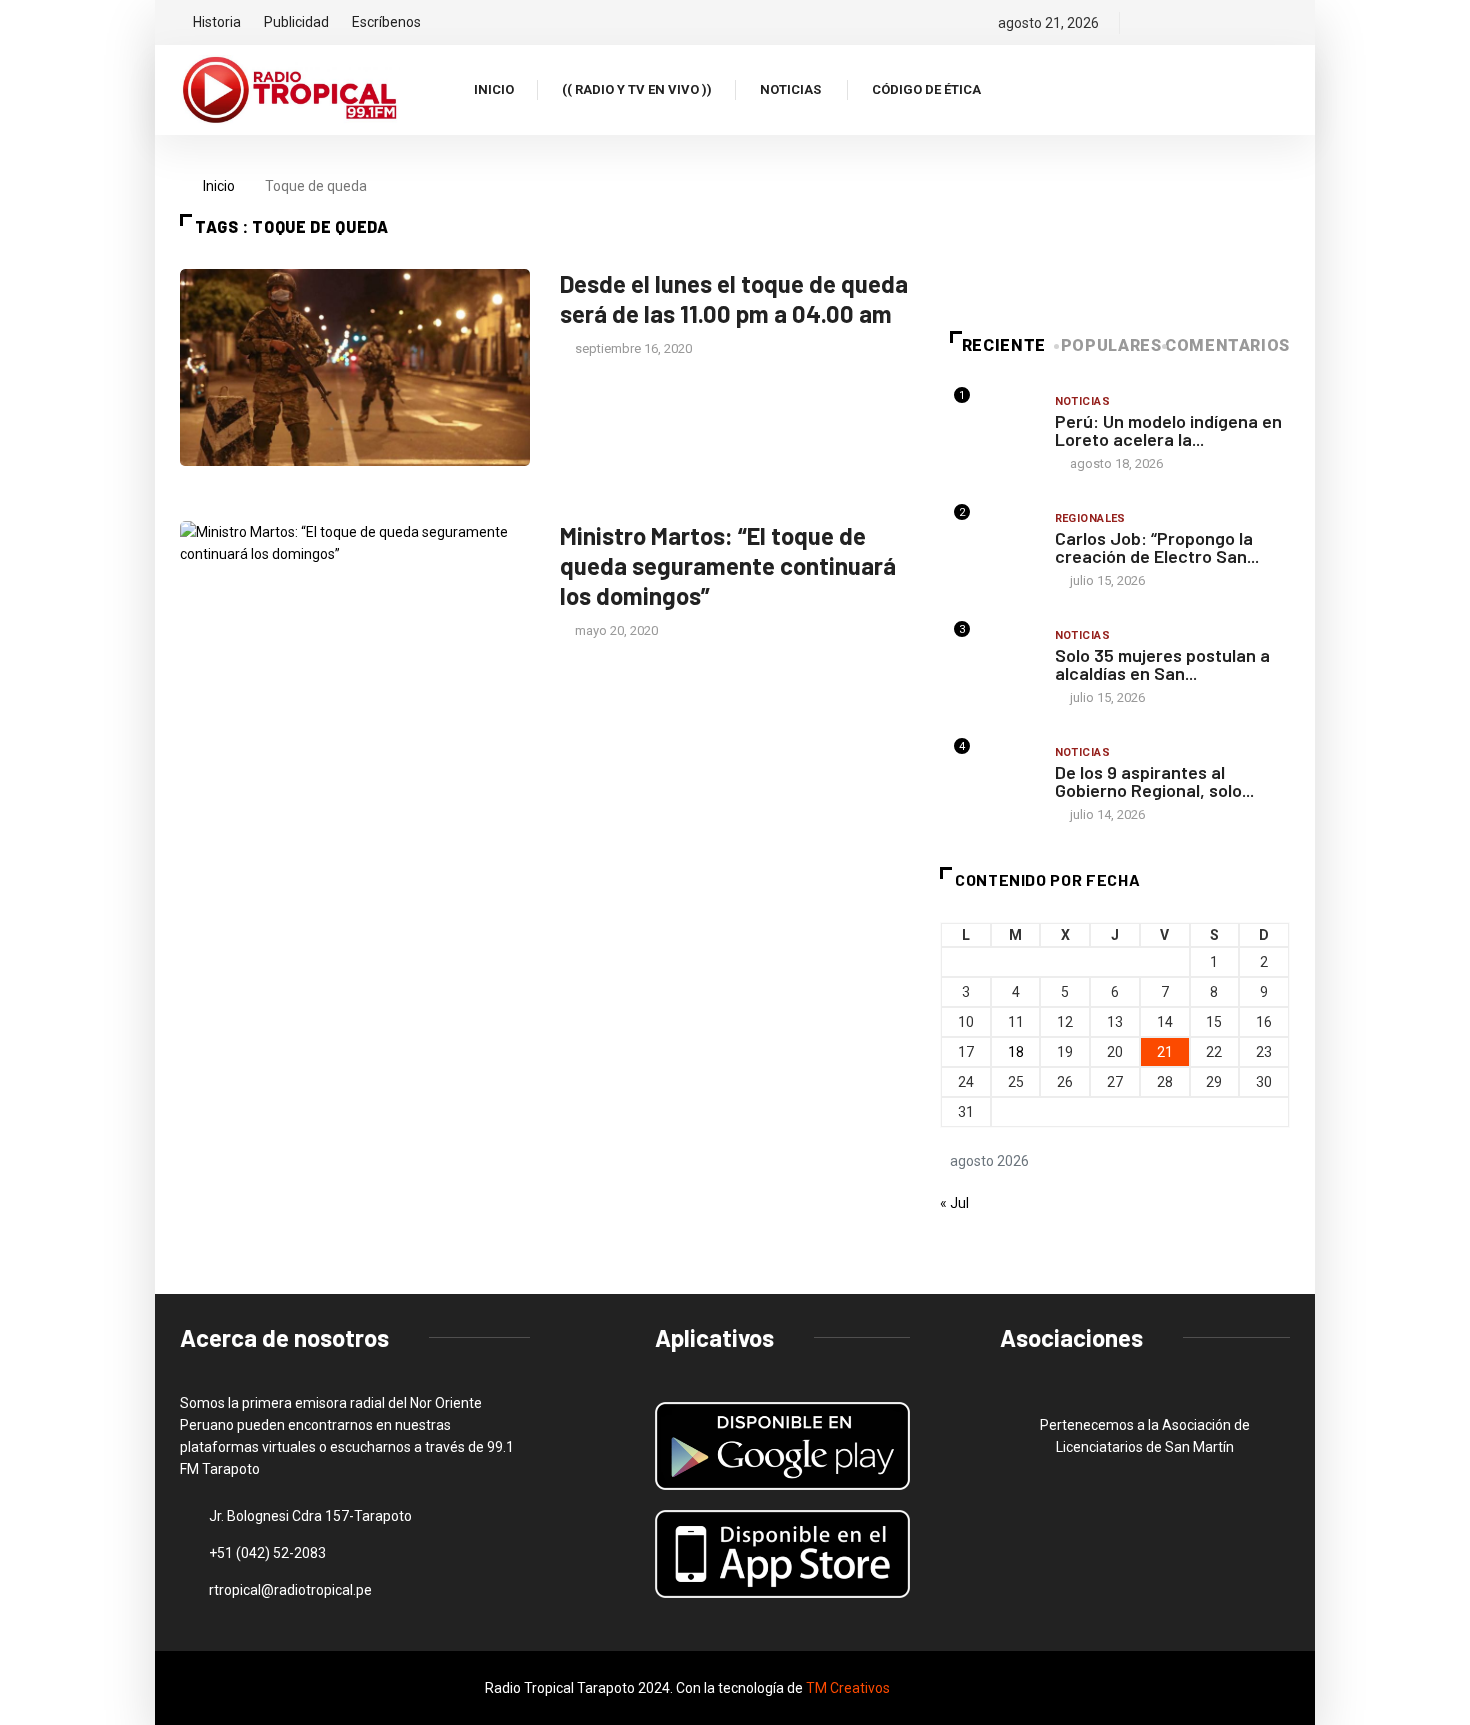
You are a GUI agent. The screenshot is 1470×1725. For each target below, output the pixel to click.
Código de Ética (926, 89)
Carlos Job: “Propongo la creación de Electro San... (1157, 547)
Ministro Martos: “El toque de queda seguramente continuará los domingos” (728, 565)
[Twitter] (1182, 23)
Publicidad (296, 22)
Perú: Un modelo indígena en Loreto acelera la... (1168, 430)
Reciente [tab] (1004, 345)
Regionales (1090, 518)
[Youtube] (1284, 23)
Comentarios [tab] (1227, 345)
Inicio (494, 89)
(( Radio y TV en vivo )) (637, 89)
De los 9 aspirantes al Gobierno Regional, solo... (1154, 781)
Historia (217, 22)
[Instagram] (1216, 23)
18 (1016, 1052)
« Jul (954, 1203)
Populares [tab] (1111, 345)
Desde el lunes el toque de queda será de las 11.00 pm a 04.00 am (734, 298)
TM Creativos (848, 1688)
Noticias (790, 89)
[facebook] (1148, 23)
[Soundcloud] (1250, 23)
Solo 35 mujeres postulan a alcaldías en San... (1162, 664)
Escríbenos (386, 22)
